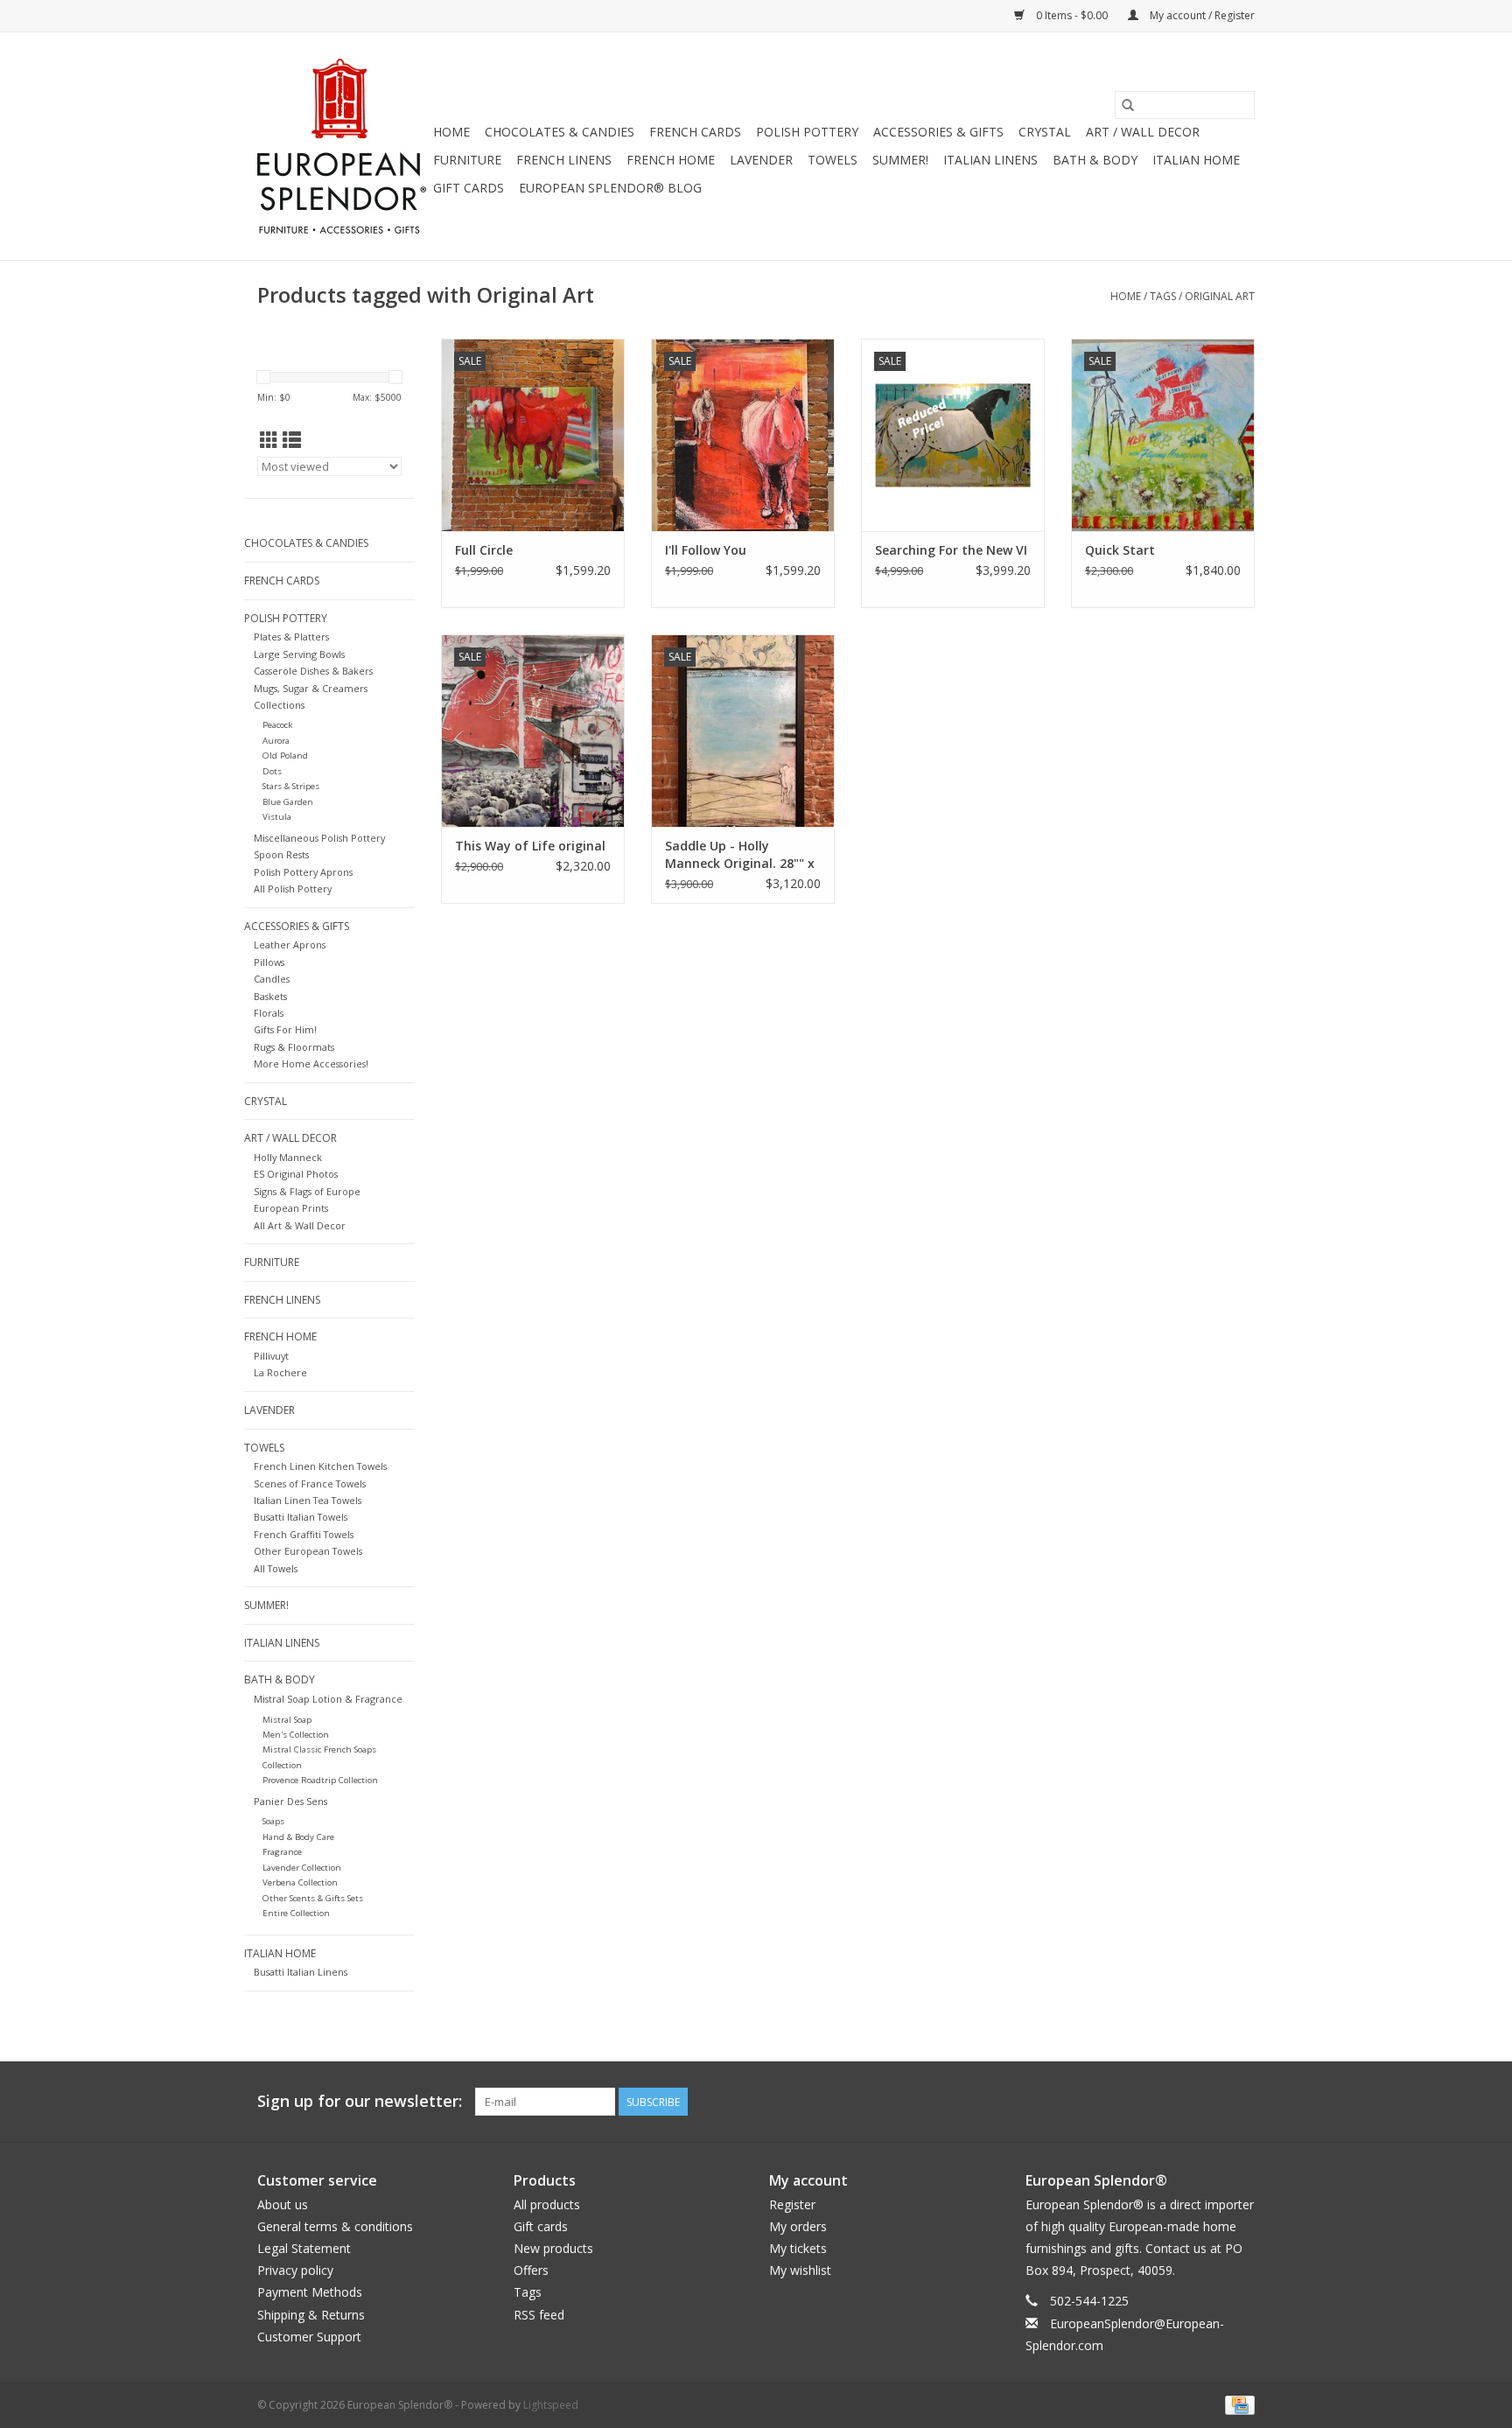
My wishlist (800, 2270)
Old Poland (285, 756)
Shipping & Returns (311, 2315)
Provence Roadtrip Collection (320, 1780)
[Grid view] (269, 440)
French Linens (564, 160)
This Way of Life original (530, 846)
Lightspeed (551, 2405)
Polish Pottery (807, 132)
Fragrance (282, 1852)
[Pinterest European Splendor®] (1209, 2102)
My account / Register (1201, 15)
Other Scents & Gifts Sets (313, 1898)
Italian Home (1196, 160)
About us (283, 2204)
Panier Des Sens (290, 1801)
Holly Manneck (288, 1157)
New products (553, 2248)
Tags (1163, 296)
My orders (798, 2226)
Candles (272, 979)
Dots (272, 771)
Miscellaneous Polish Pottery (319, 838)
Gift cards (469, 188)
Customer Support (309, 2337)
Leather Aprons (290, 945)
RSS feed (539, 2315)
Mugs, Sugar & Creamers (311, 688)
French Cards (695, 132)
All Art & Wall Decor (300, 1225)
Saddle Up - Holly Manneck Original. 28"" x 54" (740, 855)
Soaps (273, 1821)
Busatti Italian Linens (301, 1972)
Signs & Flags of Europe (307, 1191)
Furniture (467, 160)
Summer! (900, 160)
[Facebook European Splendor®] (1178, 2102)
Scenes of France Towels (310, 1483)
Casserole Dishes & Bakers (313, 671)
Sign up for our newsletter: (360, 2101)
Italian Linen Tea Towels (308, 1500)
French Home (671, 160)
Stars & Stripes (291, 786)
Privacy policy (295, 2270)
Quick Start (1120, 550)
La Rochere (280, 1372)
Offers (531, 2270)
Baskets (270, 996)
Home (451, 132)
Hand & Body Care (298, 1837)
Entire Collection (296, 1913)
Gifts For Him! (285, 1029)
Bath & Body (1095, 160)
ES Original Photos (296, 1174)
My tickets (798, 2248)
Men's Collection (296, 1735)
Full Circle (484, 550)
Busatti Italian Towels (301, 1517)
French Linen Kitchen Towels (320, 1466)
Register (792, 2204)
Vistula (277, 817)
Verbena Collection (300, 1882)
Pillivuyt (271, 1356)
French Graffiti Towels (304, 1534)
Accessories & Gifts (938, 132)
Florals (269, 1013)
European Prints (291, 1208)
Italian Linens (990, 160)
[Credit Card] (1237, 2404)
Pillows (269, 962)
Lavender (761, 160)
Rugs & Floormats (294, 1047)
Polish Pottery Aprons (303, 872)
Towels (833, 160)
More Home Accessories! (311, 1064)
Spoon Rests (281, 854)
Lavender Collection (302, 1868)
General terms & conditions (335, 2226)
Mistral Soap (287, 1720)
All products (547, 2204)
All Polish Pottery (293, 889)
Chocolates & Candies (560, 132)
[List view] (292, 440)
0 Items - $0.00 (1072, 15)
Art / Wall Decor (1143, 132)
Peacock (277, 725)
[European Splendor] (343, 146)
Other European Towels (308, 1551)
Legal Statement (304, 2248)
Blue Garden (288, 802)
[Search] (1128, 105)
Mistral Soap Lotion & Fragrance (328, 1699)
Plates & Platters (291, 637)
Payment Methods (310, 2292)
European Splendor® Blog (610, 188)
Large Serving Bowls (299, 654)
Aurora (276, 741)
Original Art (1220, 296)
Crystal (1045, 132)
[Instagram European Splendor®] (1241, 2102)
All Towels (276, 1568)
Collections (279, 705)
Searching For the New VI (951, 550)
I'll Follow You (706, 550)
